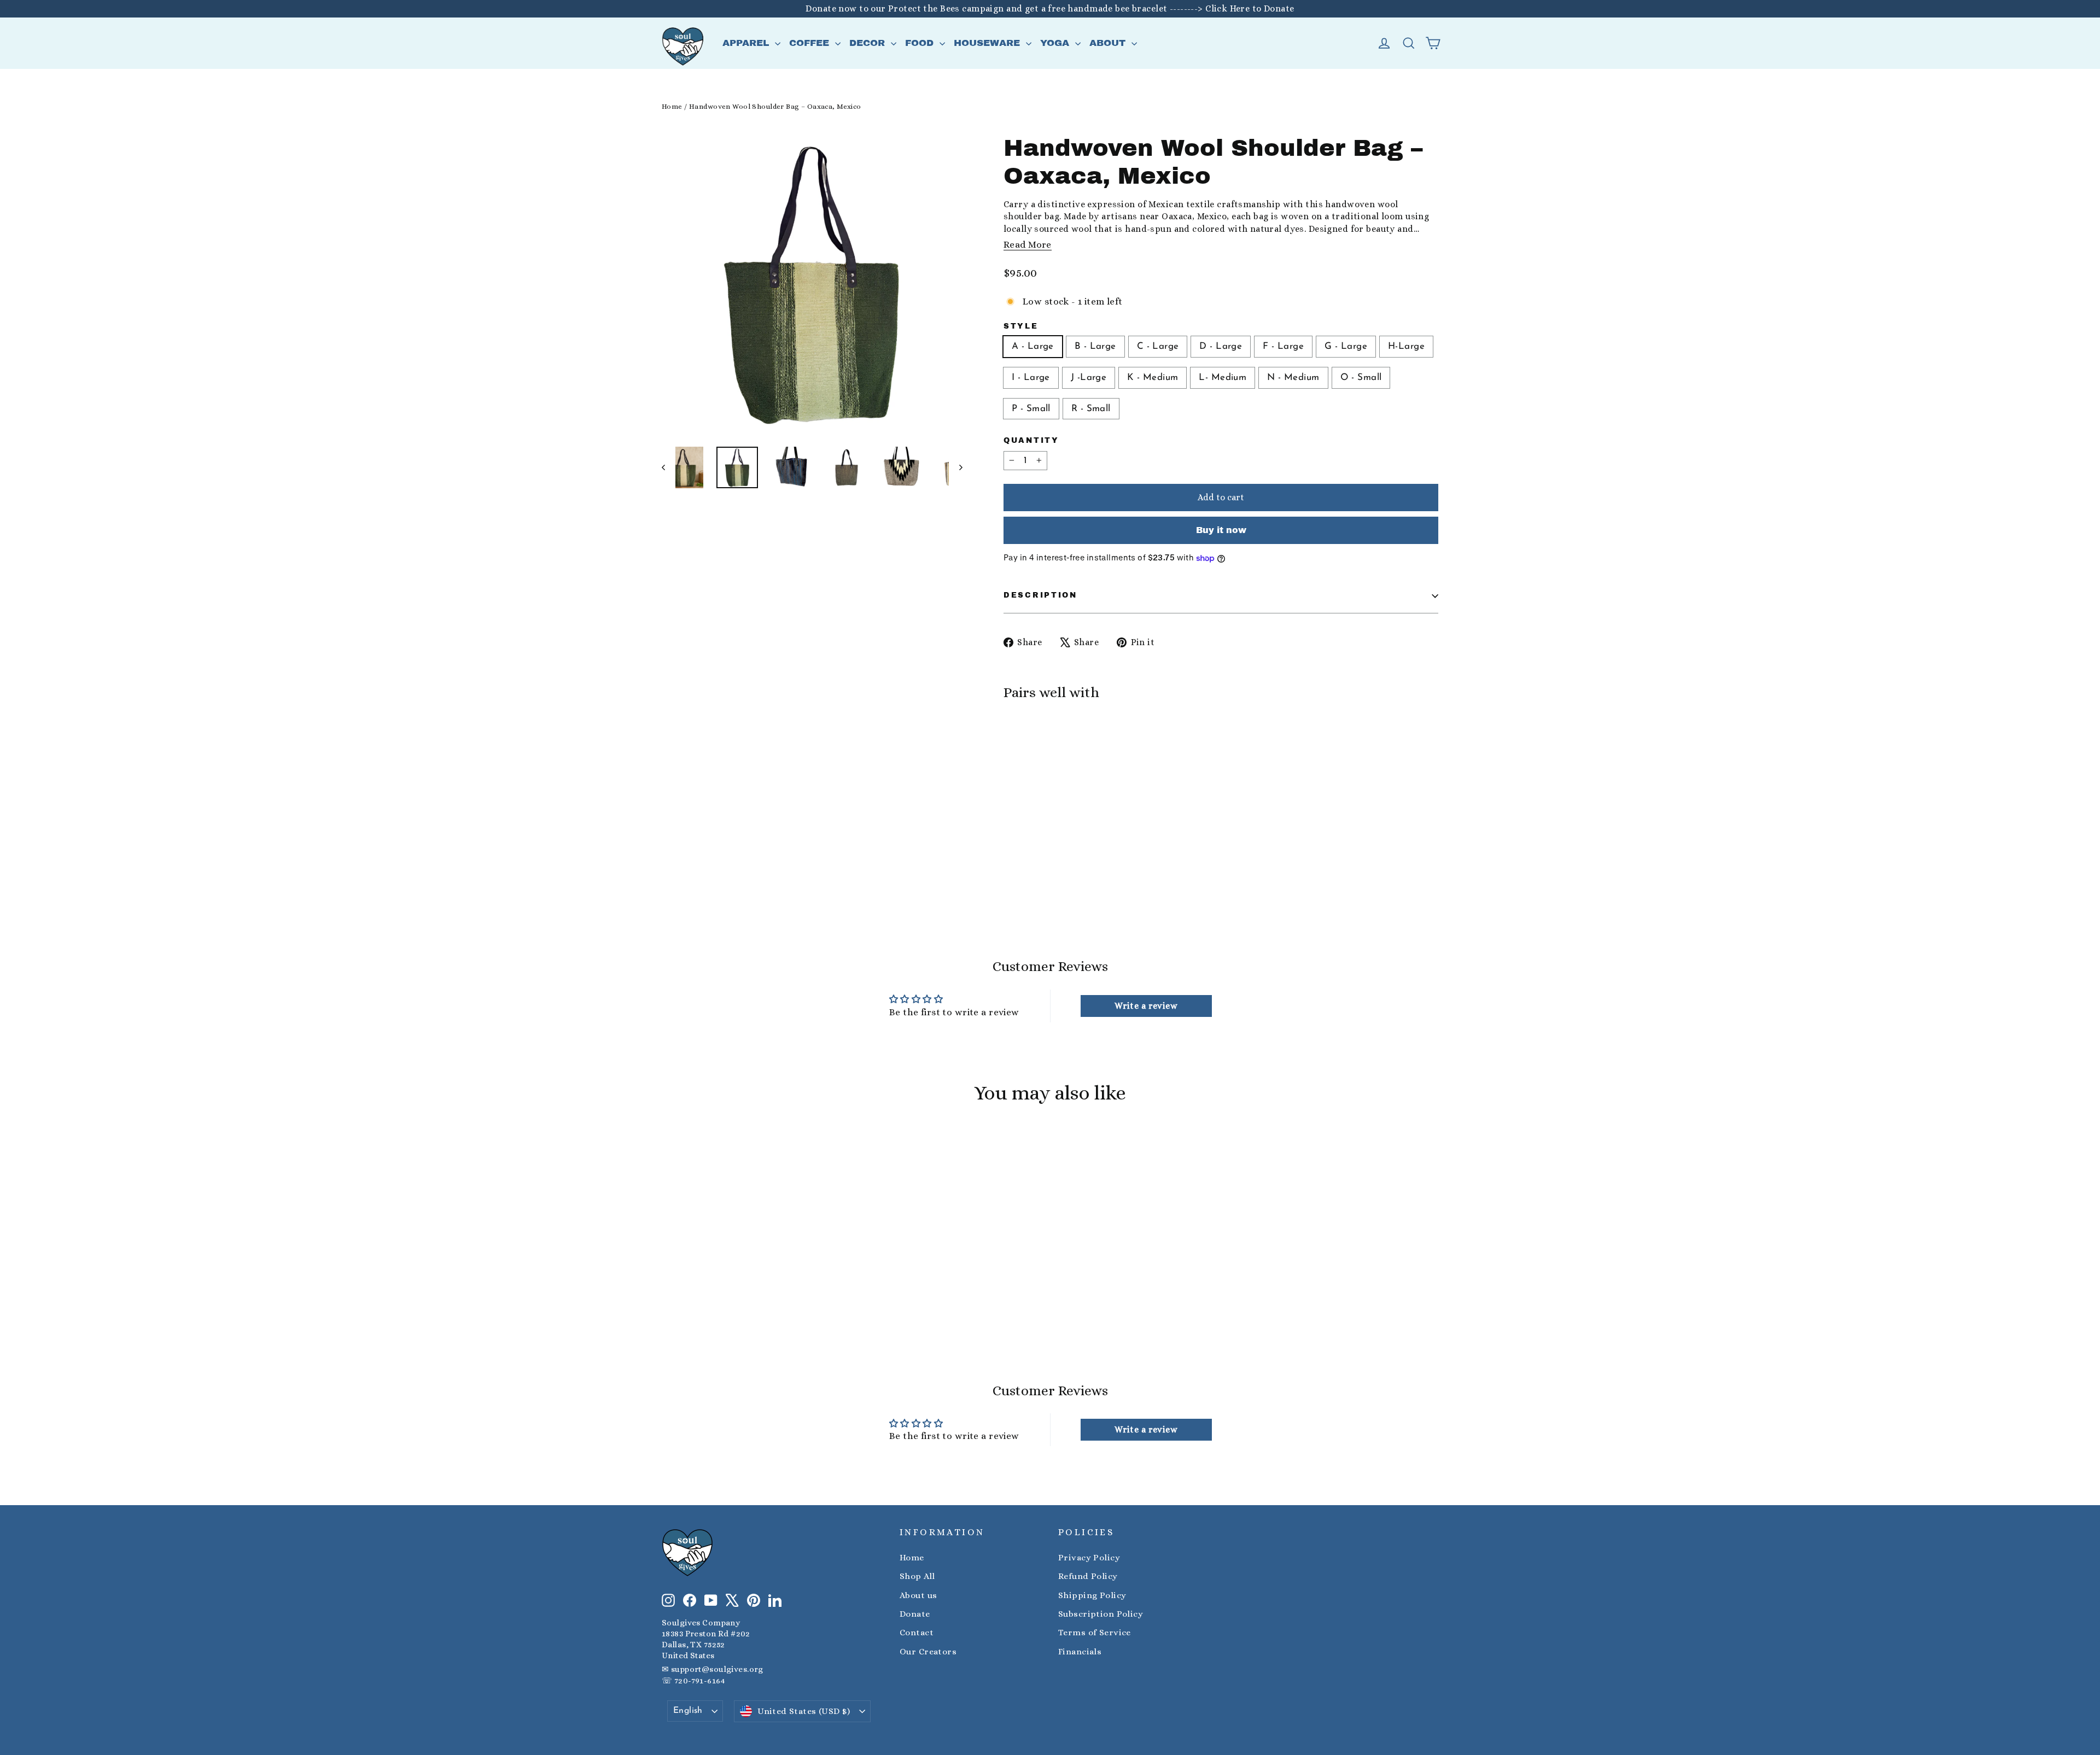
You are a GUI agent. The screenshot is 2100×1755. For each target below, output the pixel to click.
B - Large (1095, 346)
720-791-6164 (699, 1681)
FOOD (921, 43)
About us (918, 1595)
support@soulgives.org (717, 1669)
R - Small (1091, 409)
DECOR (869, 43)
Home (672, 106)
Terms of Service (1095, 1633)
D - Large (1221, 346)
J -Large (1089, 378)
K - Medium (1153, 378)
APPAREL (747, 43)
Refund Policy (1088, 1576)
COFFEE (811, 43)
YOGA (1056, 43)
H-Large (1406, 346)
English (688, 1711)
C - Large (1158, 346)
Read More (1028, 245)
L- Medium (1223, 378)
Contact (917, 1633)
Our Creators (928, 1652)
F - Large (1283, 346)
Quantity (1031, 440)
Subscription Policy (1101, 1614)
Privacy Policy (1089, 1558)
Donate (915, 1614)
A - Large (1033, 346)
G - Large (1346, 346)
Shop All (917, 1576)
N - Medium (1293, 378)
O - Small (1361, 378)
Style (1021, 326)
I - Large (1031, 378)
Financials (1080, 1652)
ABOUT (1109, 43)
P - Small (1031, 409)
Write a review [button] (1146, 1006)
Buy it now (1221, 530)
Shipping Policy (1092, 1595)
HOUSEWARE (988, 43)
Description (1040, 595)
